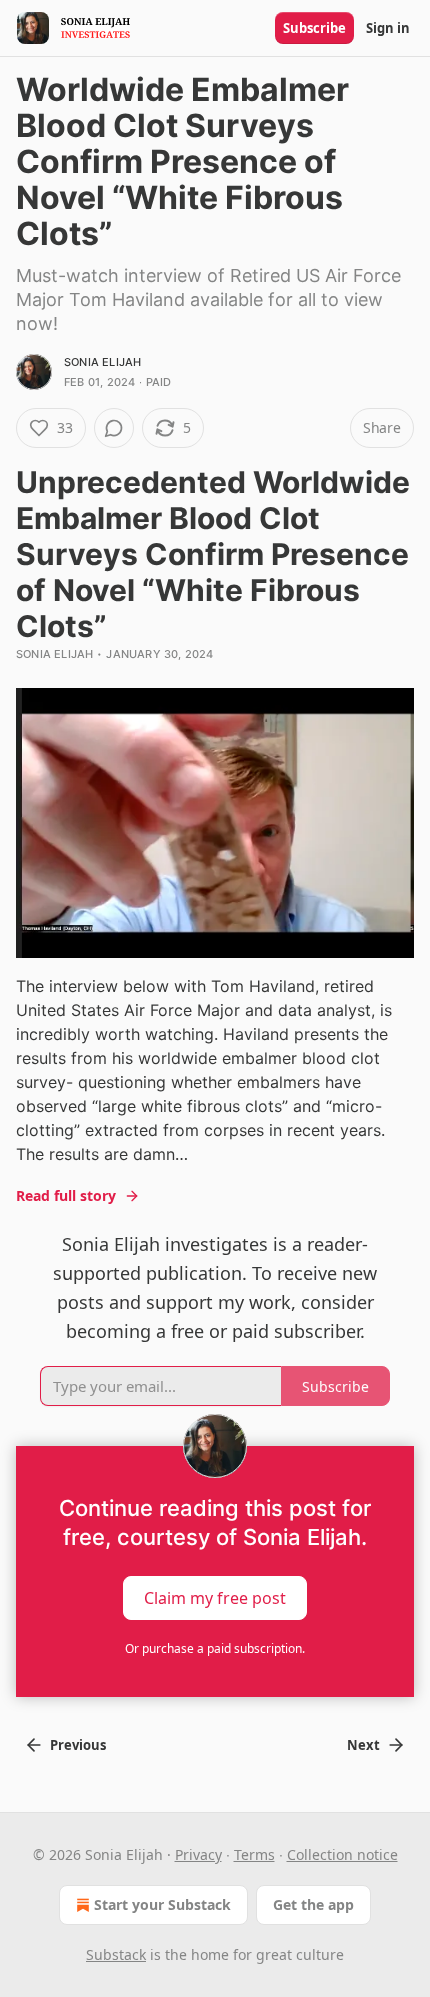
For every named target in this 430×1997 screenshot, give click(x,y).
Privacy (198, 1854)
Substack (116, 1954)
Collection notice (342, 1854)
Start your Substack (162, 1904)
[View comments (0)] (114, 428)
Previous (78, 1745)
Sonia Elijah (102, 362)
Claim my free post (215, 1597)
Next (363, 1745)
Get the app (313, 1904)
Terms (254, 1854)
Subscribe (314, 28)
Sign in (388, 28)
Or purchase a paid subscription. (215, 1648)
